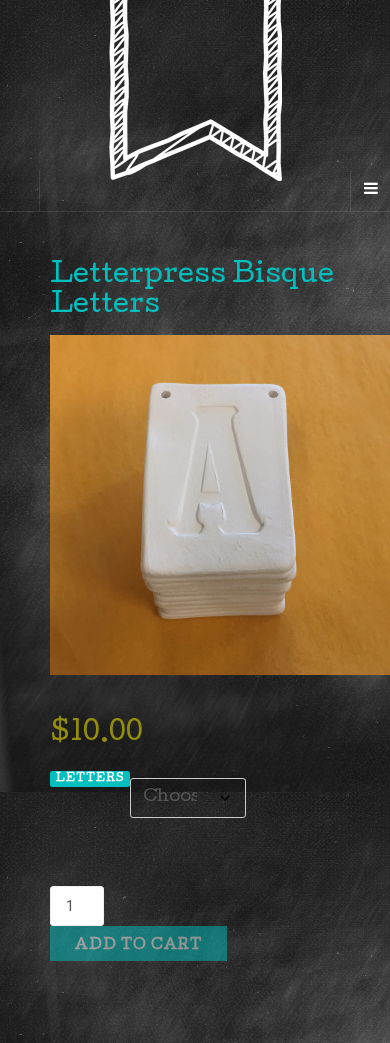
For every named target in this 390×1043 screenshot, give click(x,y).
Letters (90, 778)
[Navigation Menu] (370, 191)
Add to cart (138, 946)
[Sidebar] (20, 191)
